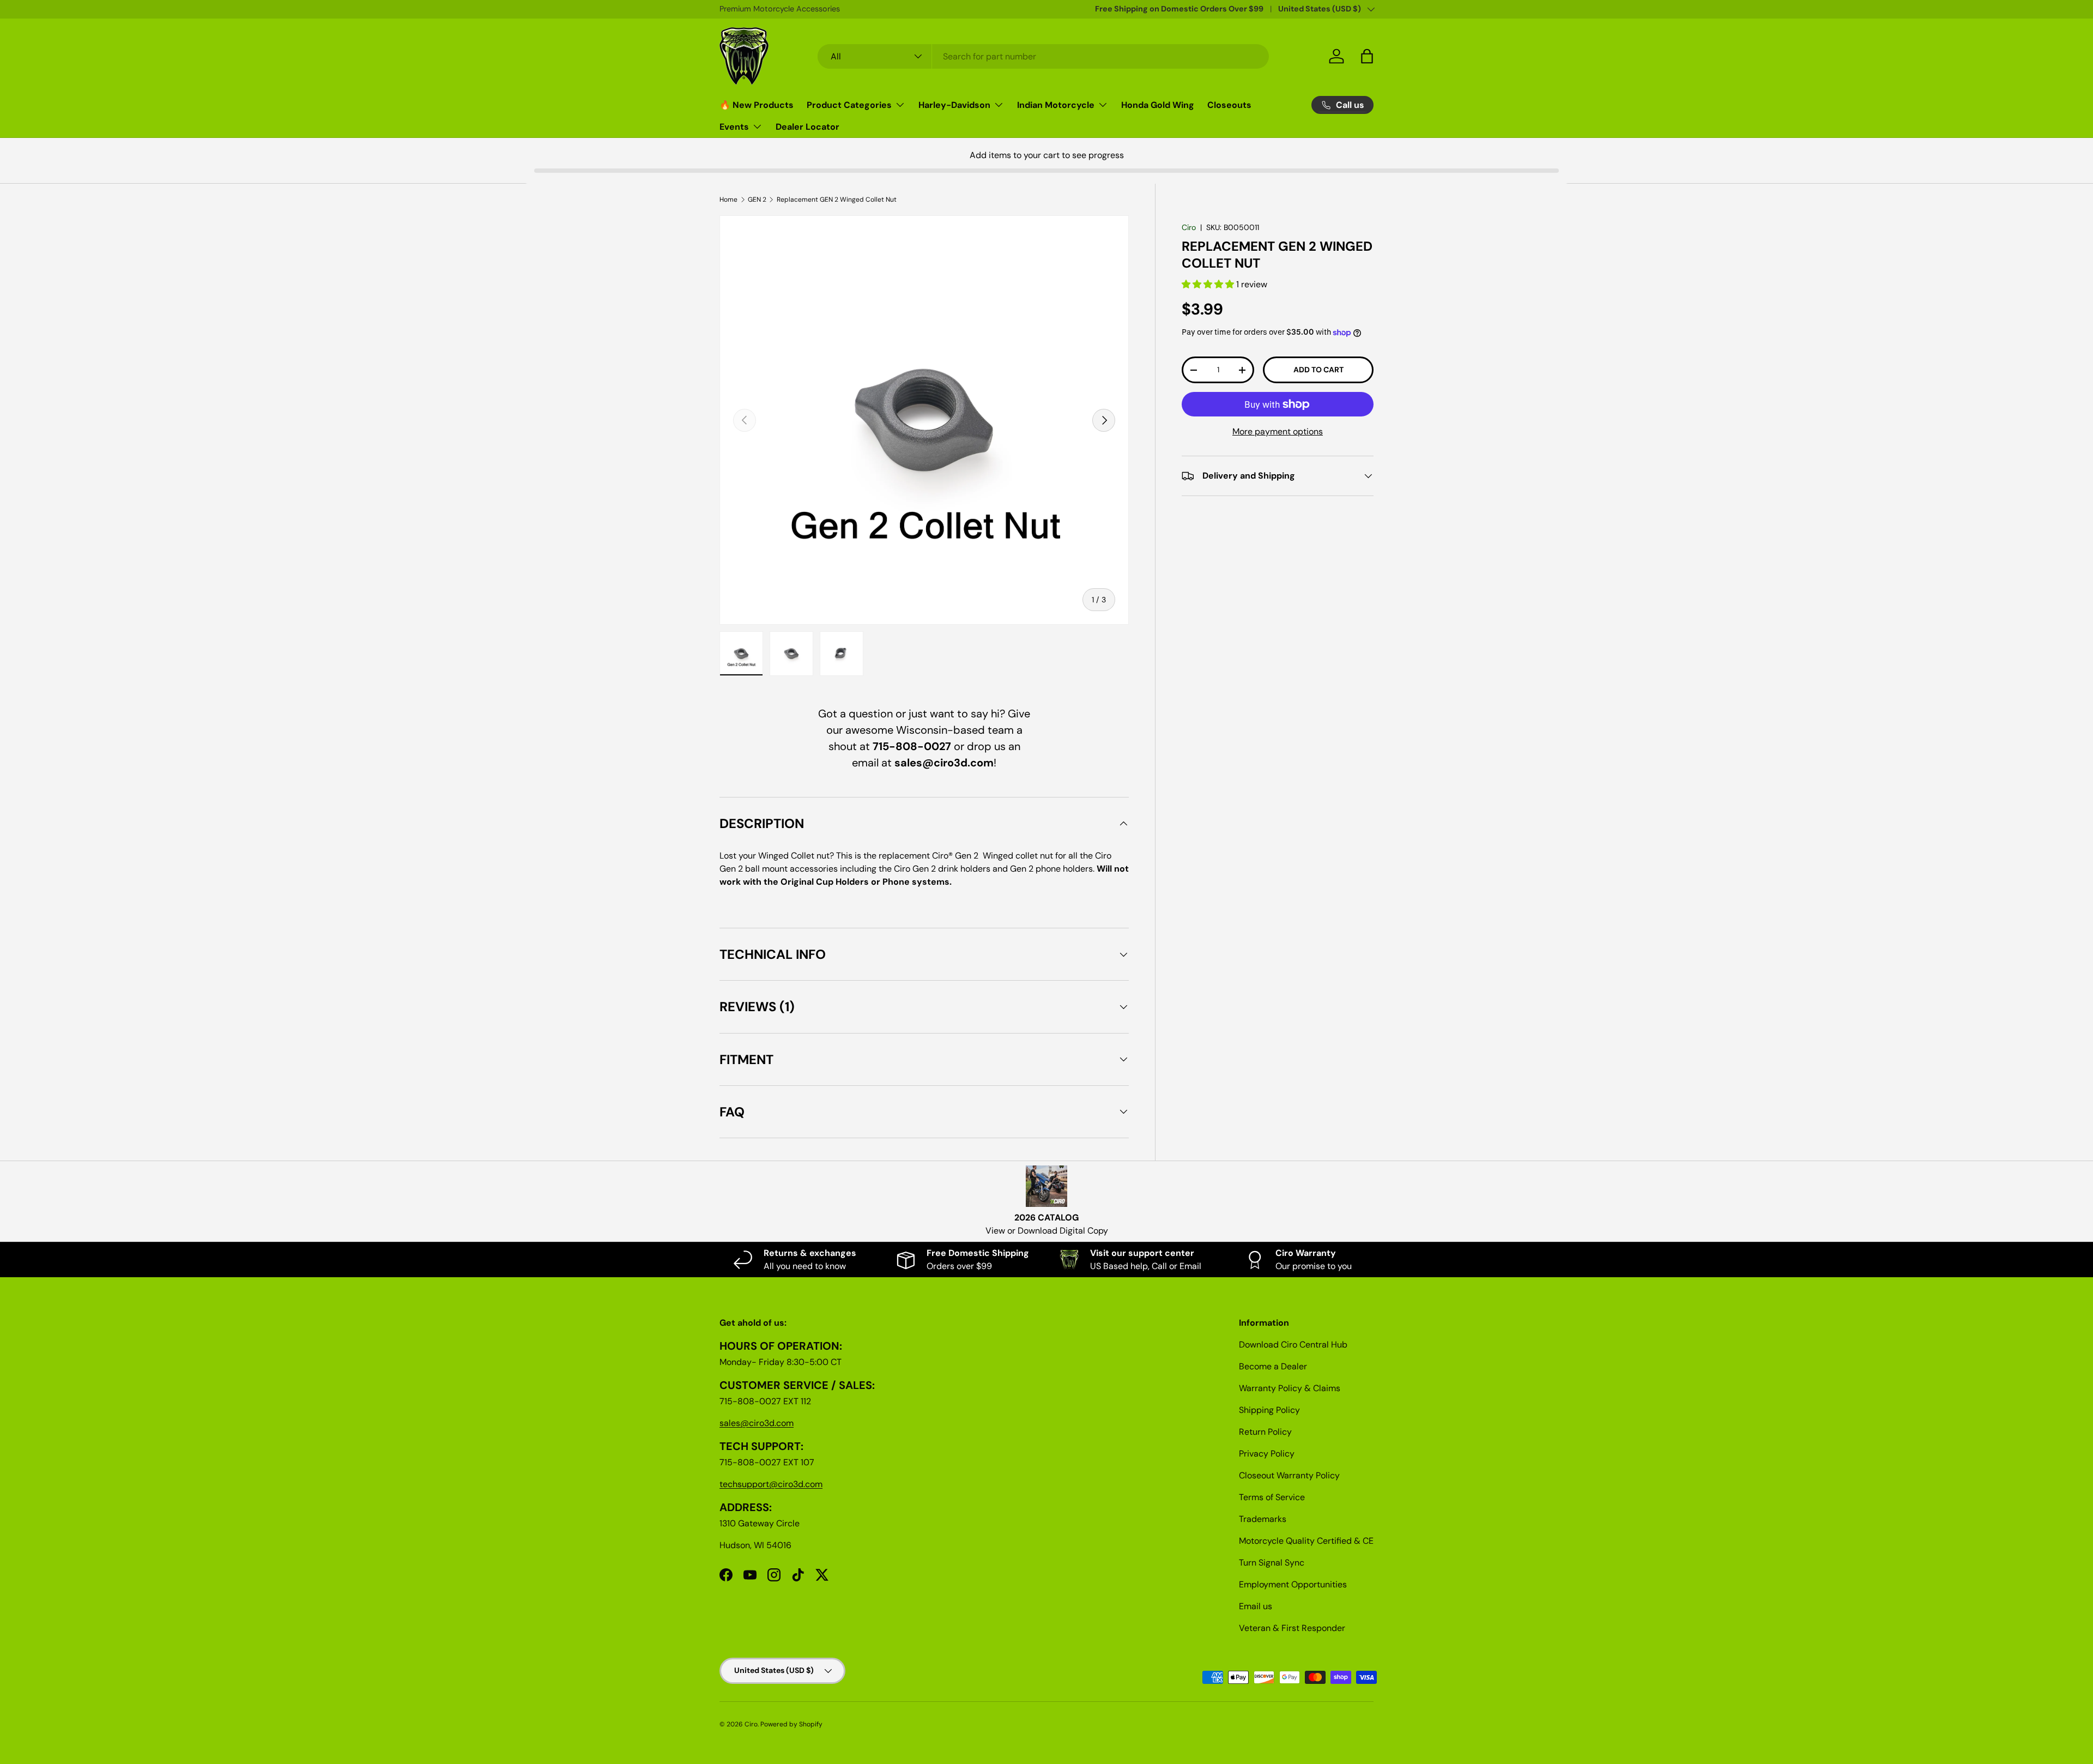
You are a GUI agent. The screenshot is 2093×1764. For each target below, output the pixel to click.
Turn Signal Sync (1272, 1563)
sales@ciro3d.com (757, 1423)
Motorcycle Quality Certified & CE (1306, 1541)
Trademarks (1263, 1519)
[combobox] (1044, 56)
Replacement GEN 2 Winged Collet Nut (837, 200)
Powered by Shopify (791, 1724)
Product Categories (849, 105)
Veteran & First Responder (1292, 1628)
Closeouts (1229, 105)
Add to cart (1318, 370)
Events (734, 127)
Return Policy (1265, 1432)
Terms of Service (1272, 1497)
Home (728, 200)
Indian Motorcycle (1056, 105)
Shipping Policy (1269, 1410)
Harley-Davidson (954, 105)
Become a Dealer (1273, 1366)
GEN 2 (757, 200)
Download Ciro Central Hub (1293, 1345)
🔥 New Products (757, 105)
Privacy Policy (1267, 1454)
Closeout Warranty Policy (1289, 1475)
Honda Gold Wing (1158, 105)
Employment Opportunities (1293, 1584)
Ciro (1189, 227)
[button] (1209, 285)
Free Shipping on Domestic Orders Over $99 (1179, 9)
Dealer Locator (807, 127)
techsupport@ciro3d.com (771, 1484)
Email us (1256, 1606)
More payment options (1278, 431)
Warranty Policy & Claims (1290, 1388)
